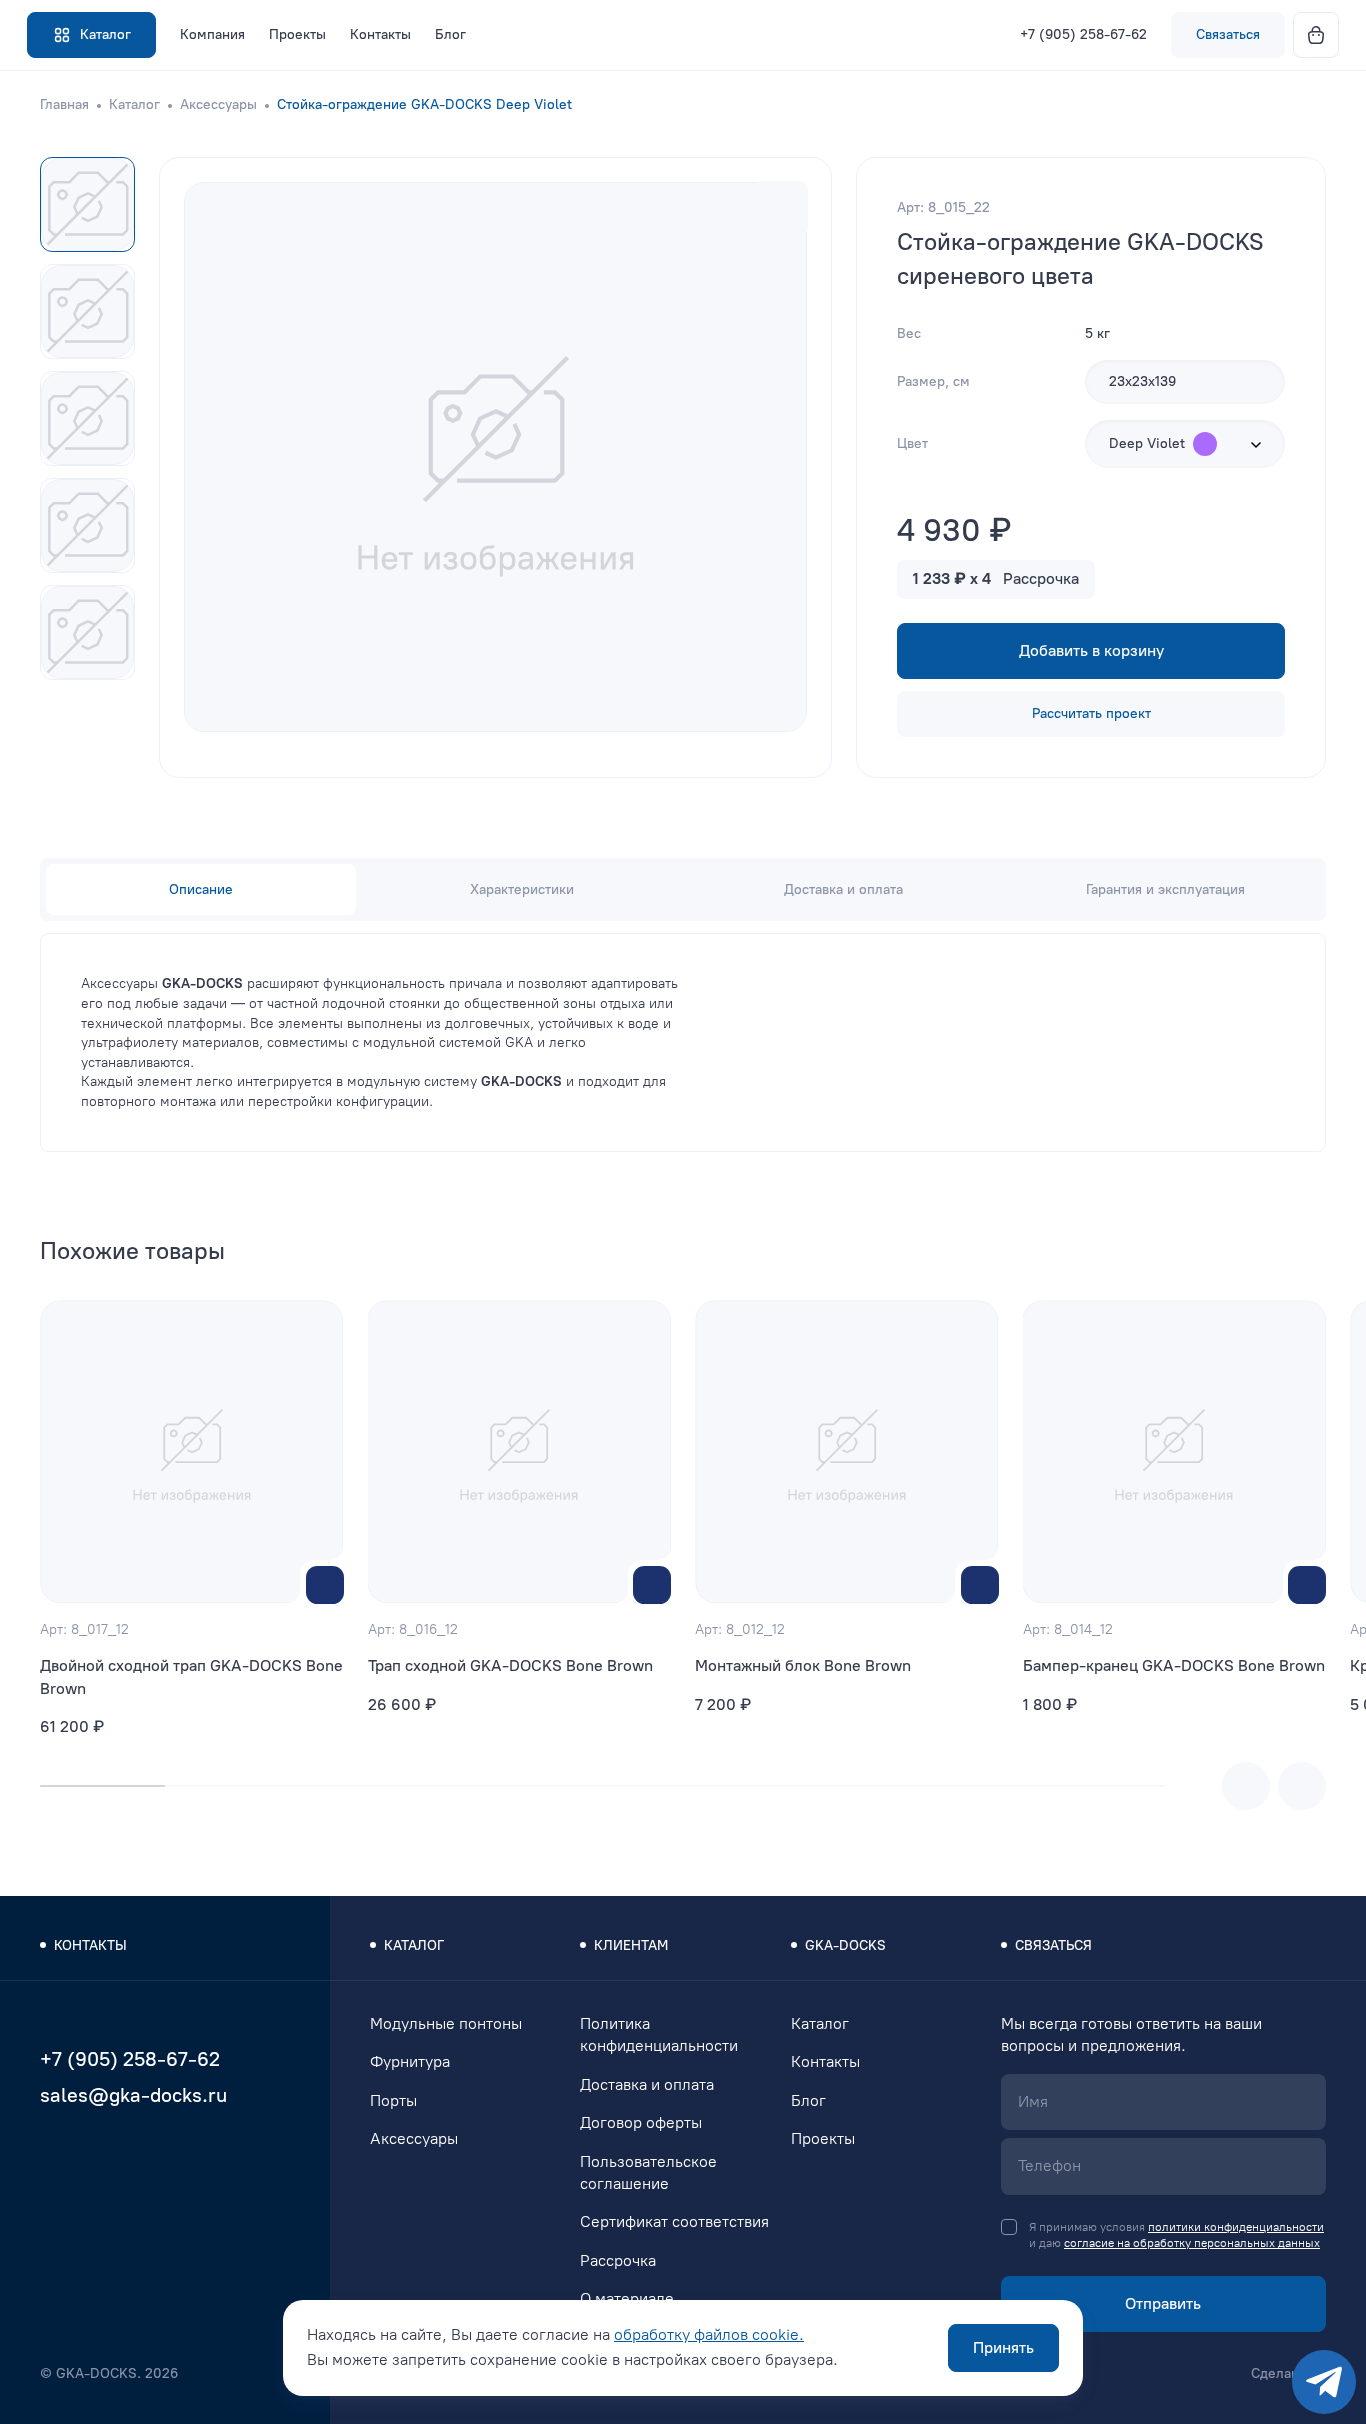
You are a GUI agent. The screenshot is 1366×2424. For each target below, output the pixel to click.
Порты (393, 2100)
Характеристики (522, 889)
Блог (450, 34)
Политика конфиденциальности (659, 2034)
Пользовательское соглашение (648, 2172)
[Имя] (1163, 2102)
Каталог (134, 104)
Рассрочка (618, 2260)
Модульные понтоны (446, 2023)
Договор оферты (641, 2122)
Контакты (380, 34)
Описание (201, 889)
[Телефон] (1163, 2166)
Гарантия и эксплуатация (1165, 889)
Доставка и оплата (843, 889)
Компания (212, 34)
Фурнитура (410, 2061)
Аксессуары (218, 104)
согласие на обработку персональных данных (1192, 2243)
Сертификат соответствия (674, 2221)
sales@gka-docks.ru (133, 2095)
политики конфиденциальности (1236, 2227)
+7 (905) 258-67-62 (1083, 34)
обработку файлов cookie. (709, 2334)
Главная (64, 104)
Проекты (297, 34)
